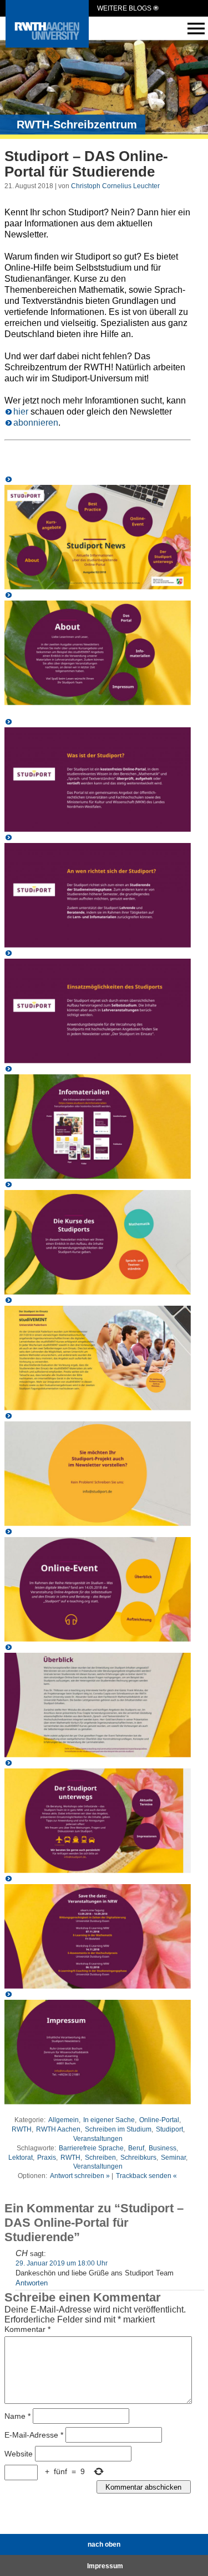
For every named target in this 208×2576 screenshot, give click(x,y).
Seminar (173, 2158)
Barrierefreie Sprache (91, 2148)
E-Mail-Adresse (34, 2435)
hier (21, 412)
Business (163, 2148)
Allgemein (64, 2120)
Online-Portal (159, 2120)
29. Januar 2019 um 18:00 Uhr (62, 2263)
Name (17, 2416)
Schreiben (100, 2158)
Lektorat (21, 2158)
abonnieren (36, 423)
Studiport (169, 2129)
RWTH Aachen (58, 2129)
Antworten (32, 2283)
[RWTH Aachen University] (47, 45)
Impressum (105, 2566)
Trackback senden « (146, 2176)
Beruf (136, 2148)
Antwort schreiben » (80, 2176)
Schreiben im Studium (118, 2129)
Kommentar (27, 2329)
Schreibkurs (138, 2158)
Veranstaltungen (98, 2139)
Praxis (47, 2158)
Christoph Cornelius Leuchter (115, 186)
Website (19, 2454)
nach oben (104, 2544)
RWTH (22, 2129)
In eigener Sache (109, 2120)
